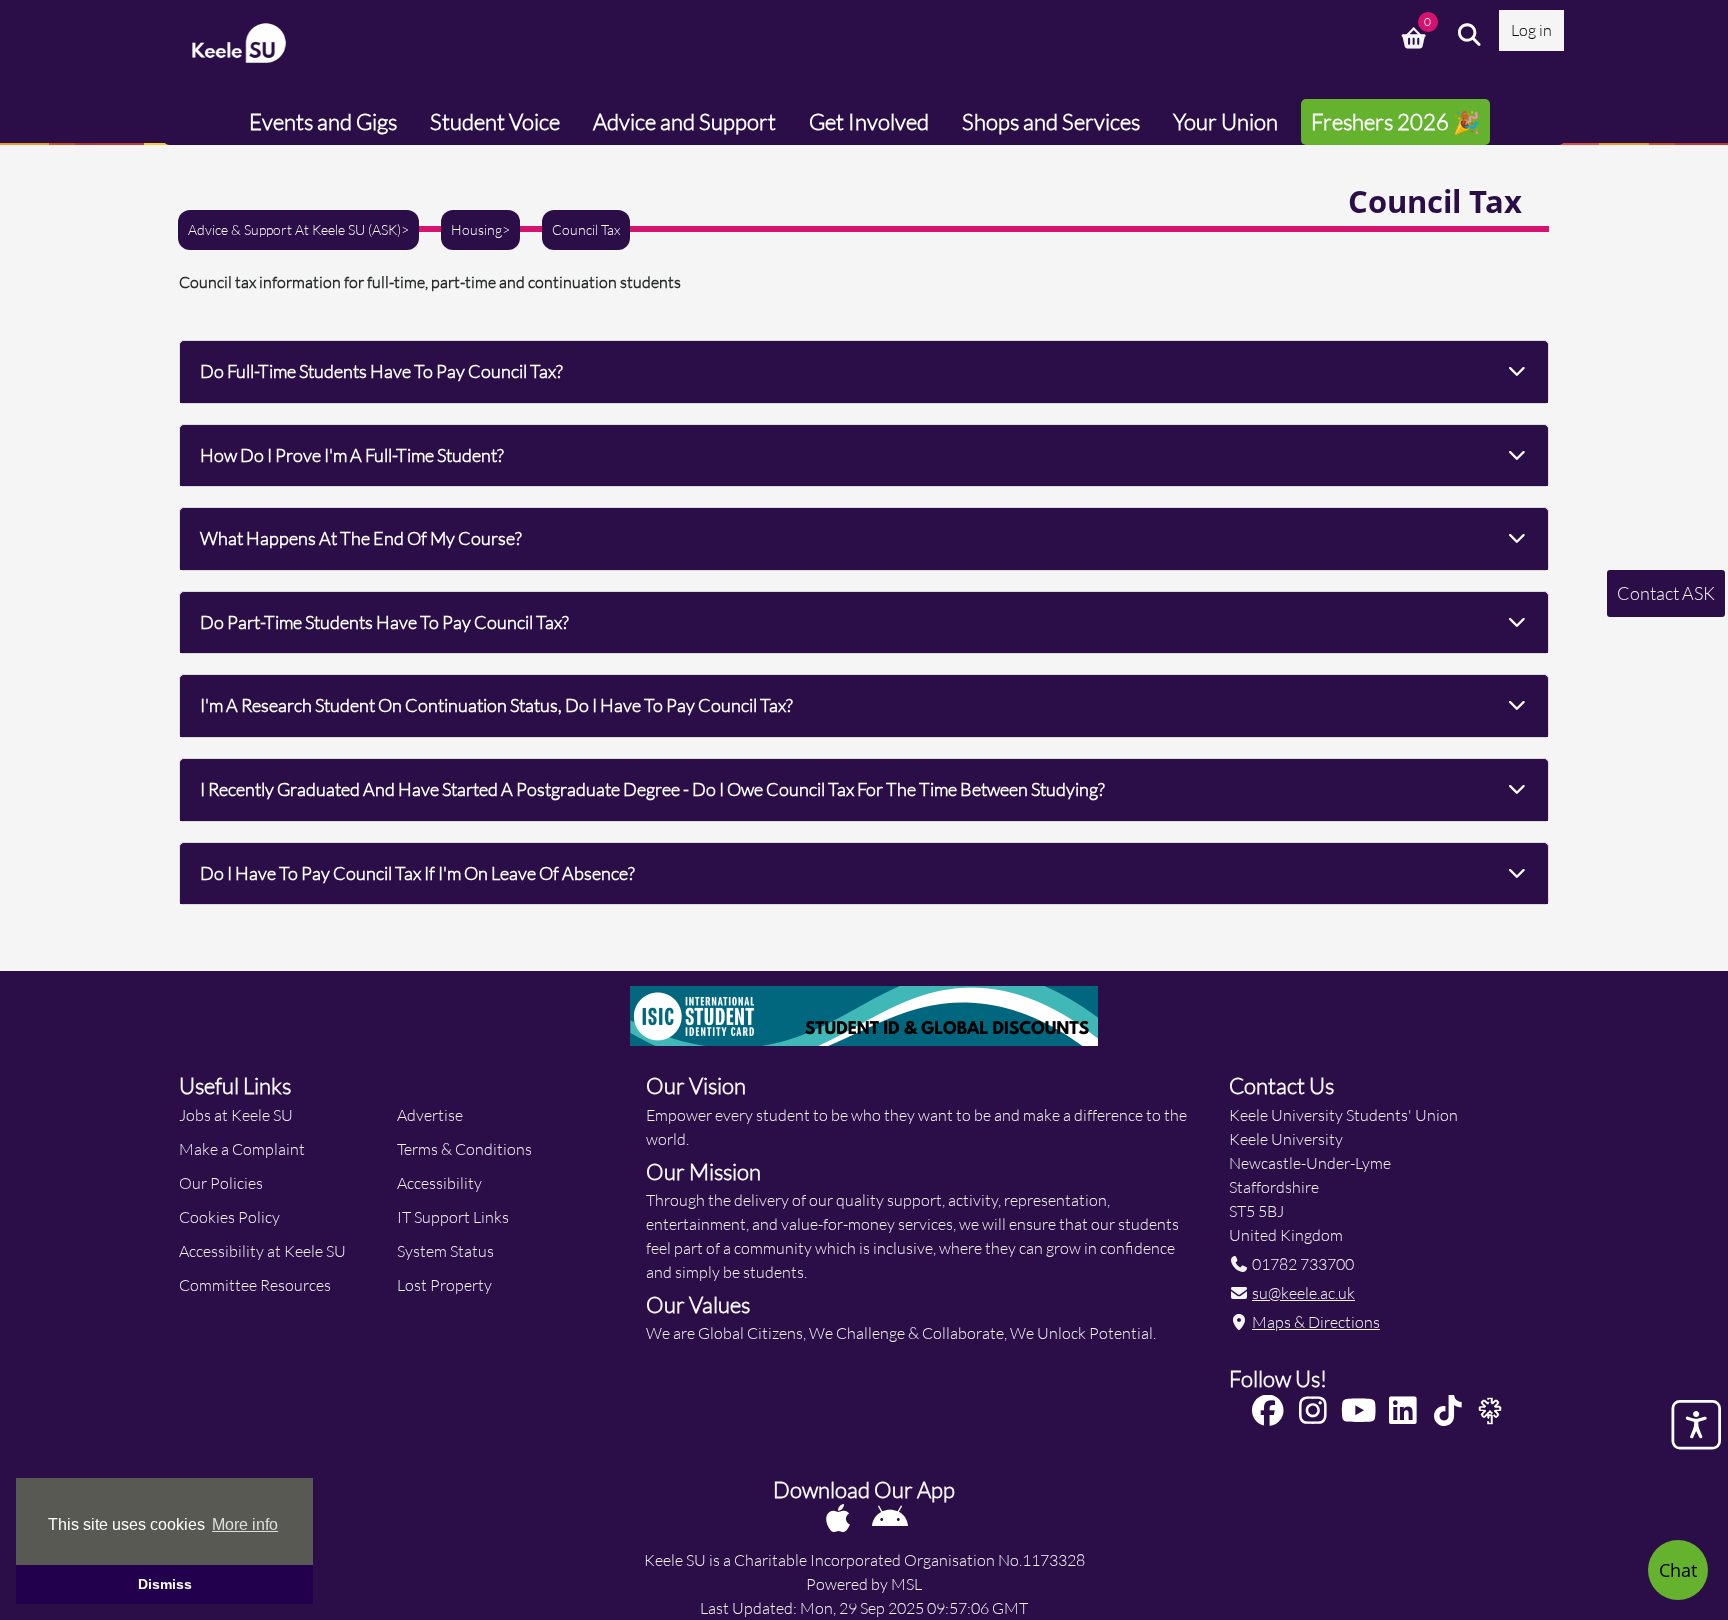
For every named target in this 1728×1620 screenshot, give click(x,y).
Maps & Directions (1316, 1321)
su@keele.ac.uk (1303, 1292)
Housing (476, 230)
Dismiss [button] (165, 1584)
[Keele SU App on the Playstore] (890, 1517)
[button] (1470, 35)
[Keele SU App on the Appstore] (839, 1517)
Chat (1678, 1570)
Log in (1531, 29)
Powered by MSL (864, 1583)
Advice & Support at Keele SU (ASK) (294, 230)
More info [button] (245, 1524)
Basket (1416, 35)
